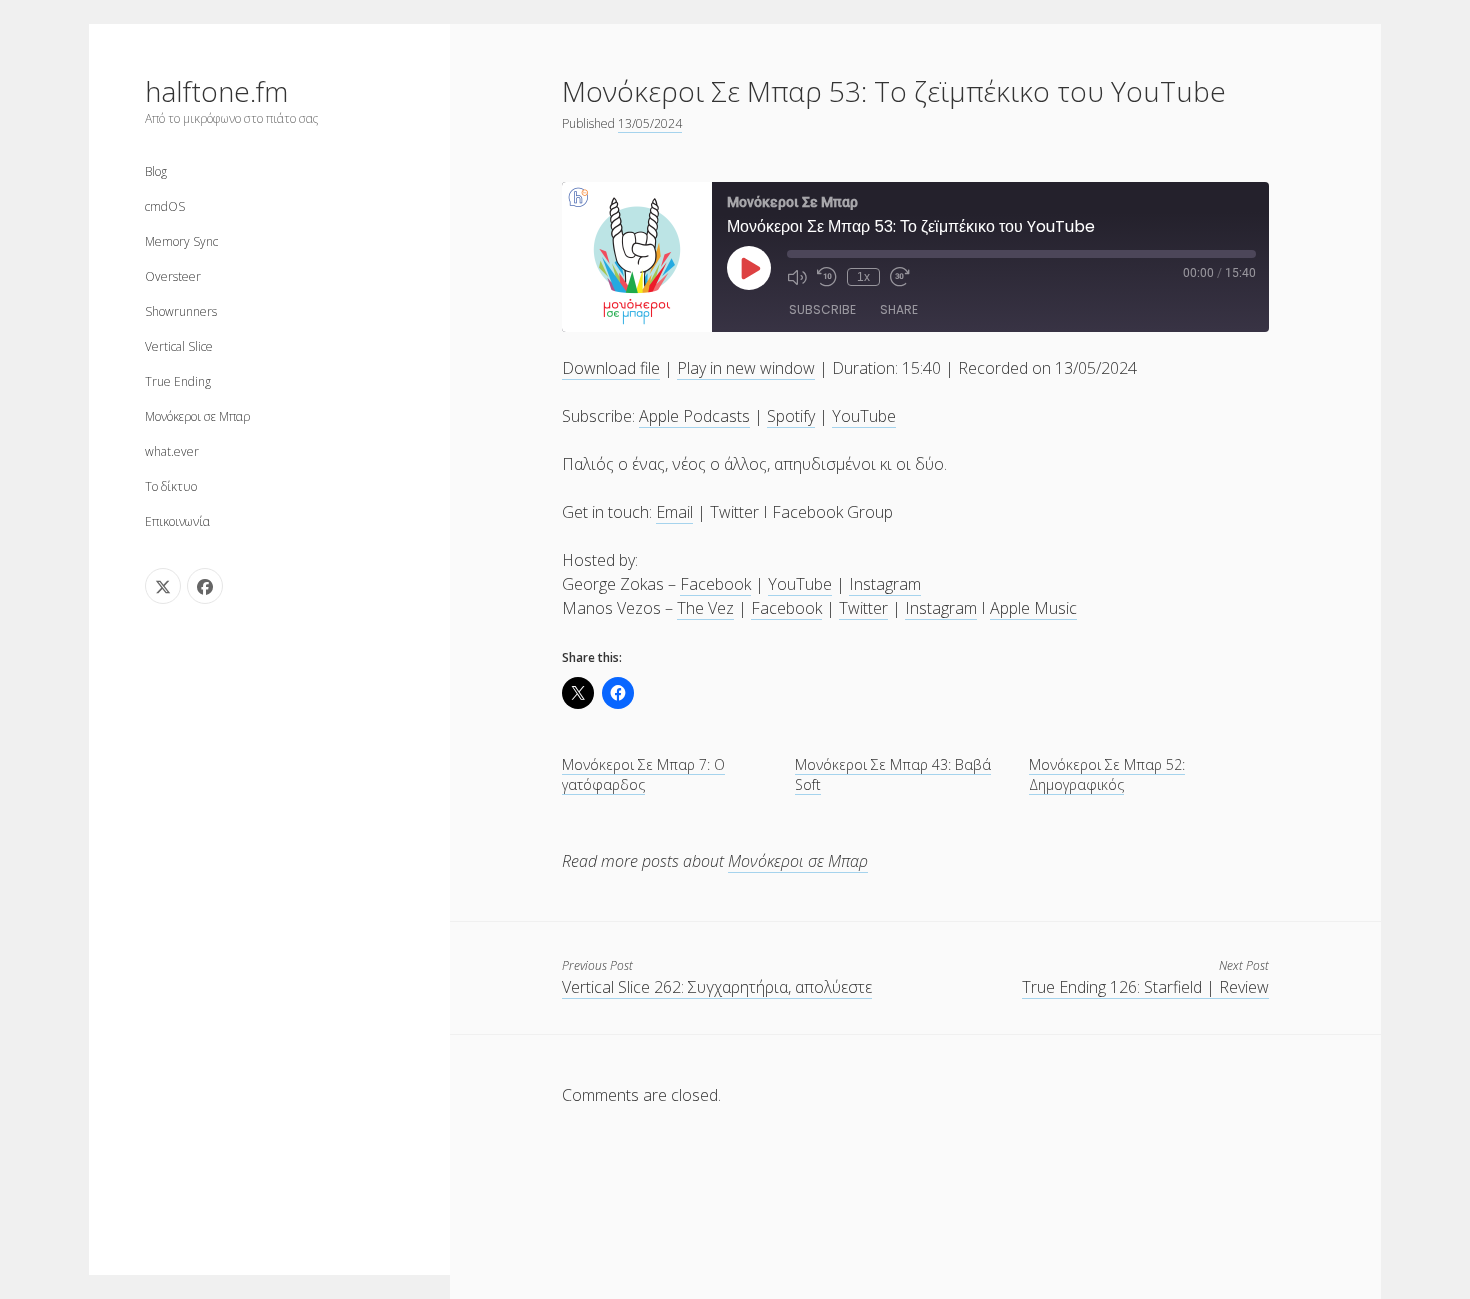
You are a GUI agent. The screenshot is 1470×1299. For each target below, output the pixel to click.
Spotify (791, 416)
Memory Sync (181, 241)
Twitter (863, 608)
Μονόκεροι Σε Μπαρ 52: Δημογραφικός (1107, 774)
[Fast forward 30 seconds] (900, 277)
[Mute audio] (797, 277)
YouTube (864, 416)
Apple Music (1033, 608)
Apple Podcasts (694, 416)
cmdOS (165, 206)
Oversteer (173, 276)
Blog (156, 171)
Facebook (715, 584)
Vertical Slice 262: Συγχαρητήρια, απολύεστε (717, 987)
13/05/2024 (650, 123)
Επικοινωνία (177, 521)
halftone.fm (216, 91)
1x (863, 277)
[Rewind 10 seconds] (827, 277)
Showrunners (181, 311)
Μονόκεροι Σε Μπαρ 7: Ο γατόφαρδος (643, 774)
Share (899, 309)
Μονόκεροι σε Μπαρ (197, 416)
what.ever (172, 451)
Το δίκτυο (171, 486)
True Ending (178, 381)
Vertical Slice (179, 346)
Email (674, 512)
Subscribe (822, 309)
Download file (611, 368)
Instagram (885, 584)
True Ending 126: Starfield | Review (1145, 987)
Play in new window (746, 368)
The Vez (705, 608)
